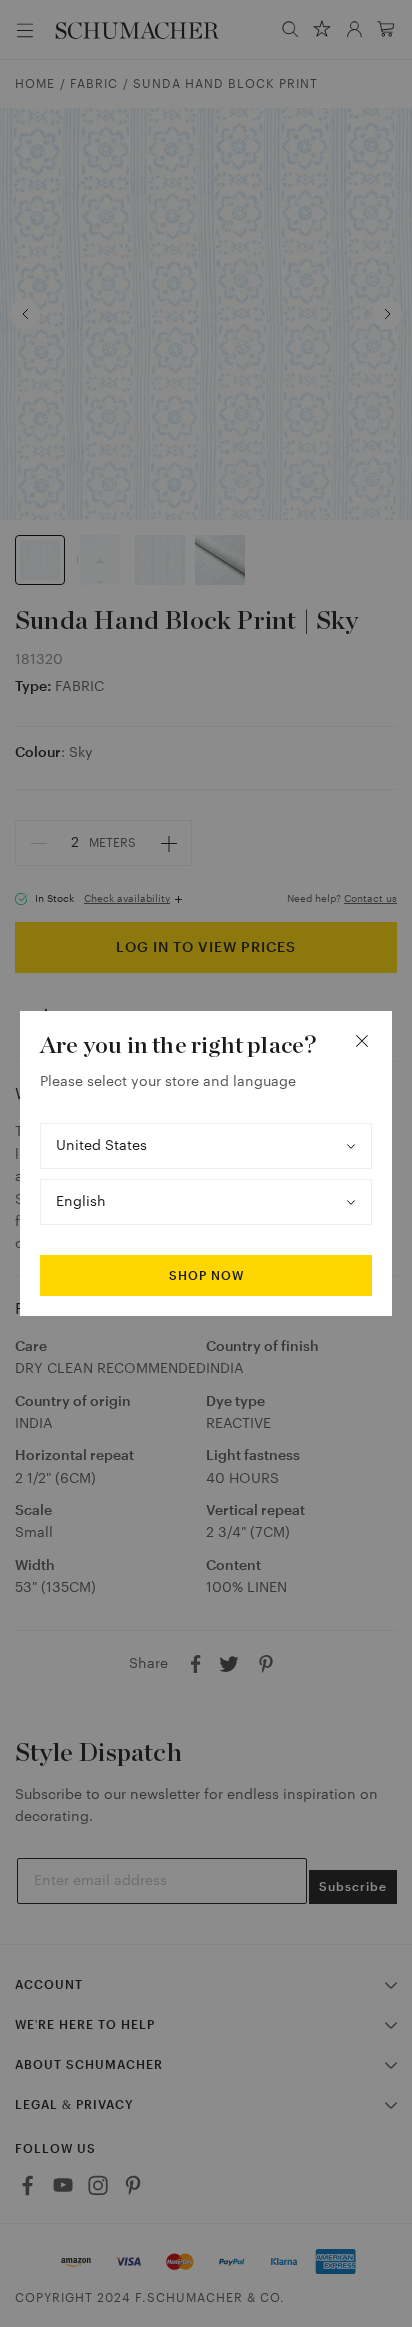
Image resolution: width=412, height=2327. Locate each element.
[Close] (362, 1041)
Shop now (206, 1276)
